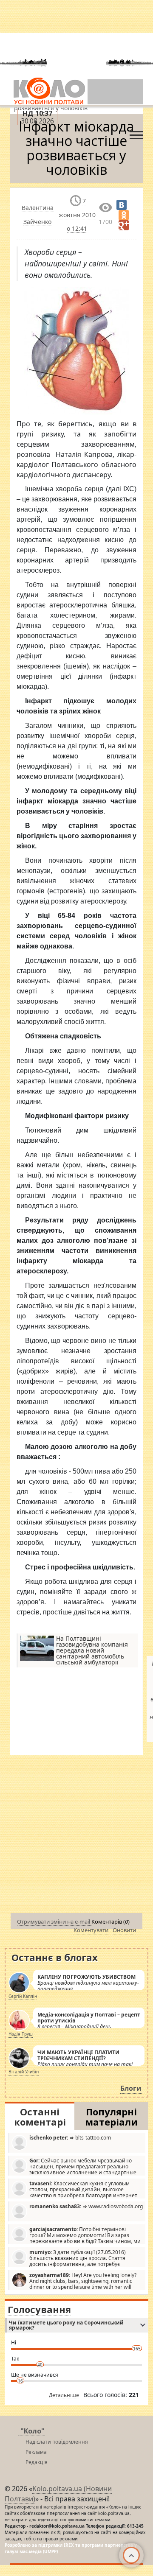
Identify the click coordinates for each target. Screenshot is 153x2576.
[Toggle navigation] (136, 133)
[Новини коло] (49, 91)
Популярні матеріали (111, 2117)
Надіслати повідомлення (57, 2442)
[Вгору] (131, 2555)
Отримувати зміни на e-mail (54, 1922)
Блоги (131, 2088)
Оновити (124, 1930)
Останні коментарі (40, 2117)
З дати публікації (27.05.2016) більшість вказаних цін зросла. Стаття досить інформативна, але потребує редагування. (69, 2258)
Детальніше (64, 2395)
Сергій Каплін (23, 1996)
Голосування (39, 2309)
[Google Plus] (124, 225)
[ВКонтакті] (122, 205)
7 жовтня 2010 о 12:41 (77, 215)
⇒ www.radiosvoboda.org (86, 2206)
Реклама (36, 2452)
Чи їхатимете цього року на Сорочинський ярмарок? (66, 2325)
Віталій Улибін (24, 2072)
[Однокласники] (124, 215)
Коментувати (91, 1930)
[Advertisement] (76, 1836)
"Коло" (33, 2431)
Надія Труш (21, 2034)
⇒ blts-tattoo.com (70, 2138)
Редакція (37, 2462)
